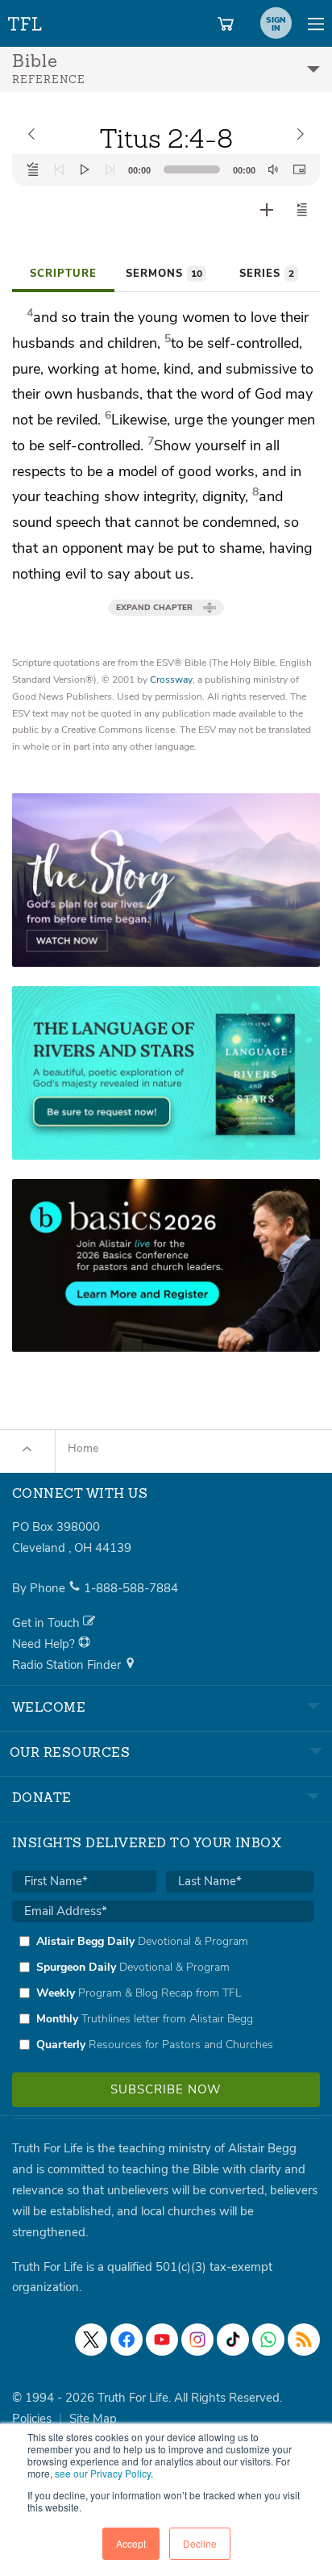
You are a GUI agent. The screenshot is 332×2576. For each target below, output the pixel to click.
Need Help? (45, 1644)
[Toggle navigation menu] (316, 23)
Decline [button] (200, 2543)
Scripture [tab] (63, 274)
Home (83, 1448)
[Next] (110, 169)
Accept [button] (131, 2543)
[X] (91, 2340)
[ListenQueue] (33, 169)
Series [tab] (267, 274)
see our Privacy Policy (103, 2473)
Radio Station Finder (68, 1665)
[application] (166, 169)
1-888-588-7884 (131, 1588)
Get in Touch (48, 1623)
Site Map (93, 2419)
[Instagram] (197, 2340)
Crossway (171, 680)
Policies (32, 2419)
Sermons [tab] (164, 274)
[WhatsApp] (268, 2340)
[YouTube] (162, 2340)
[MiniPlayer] (299, 169)
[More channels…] (304, 2340)
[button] (302, 210)
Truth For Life (26, 21)
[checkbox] (163, 1993)
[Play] (85, 169)
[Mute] (273, 169)
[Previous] (59, 169)
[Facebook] (127, 2340)
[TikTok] (233, 2340)
